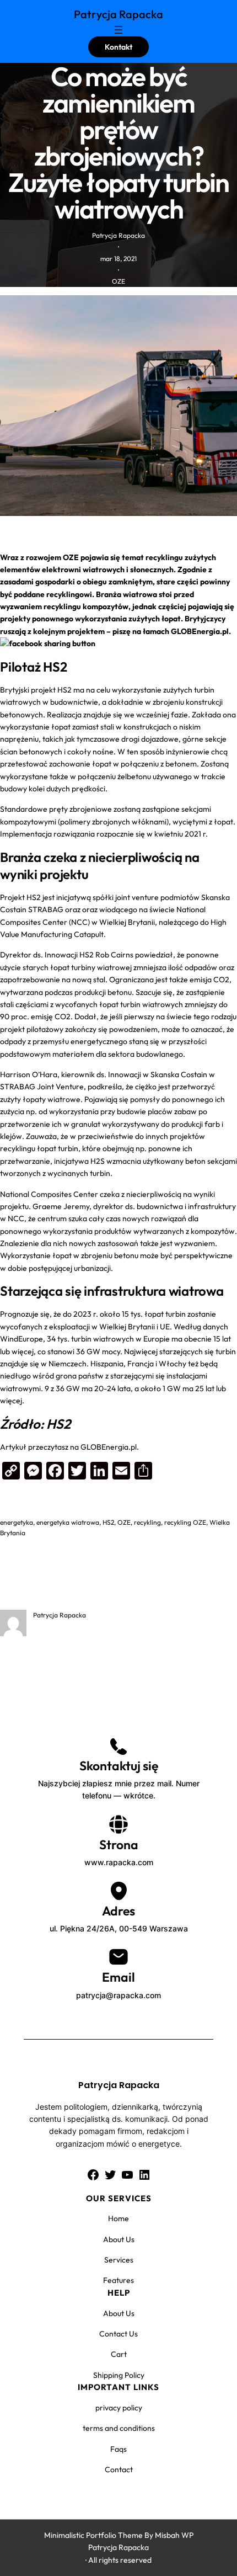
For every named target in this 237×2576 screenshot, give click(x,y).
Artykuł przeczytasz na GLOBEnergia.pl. (69, 1447)
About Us (119, 2239)
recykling (147, 1522)
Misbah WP (174, 2535)
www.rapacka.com (119, 1862)
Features (118, 2280)
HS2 (108, 1522)
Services (119, 2260)
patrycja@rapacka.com (118, 1995)
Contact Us (118, 2334)
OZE (118, 281)
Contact (119, 2469)
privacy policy (119, 2408)
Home (118, 2218)
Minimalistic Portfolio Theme (93, 2535)
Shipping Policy (119, 2375)
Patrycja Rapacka (118, 14)
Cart (119, 2354)
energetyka (17, 1522)
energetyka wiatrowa (68, 1522)
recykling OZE (185, 1522)
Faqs (118, 2449)
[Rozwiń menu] (118, 30)
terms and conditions (119, 2428)
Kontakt (118, 47)
